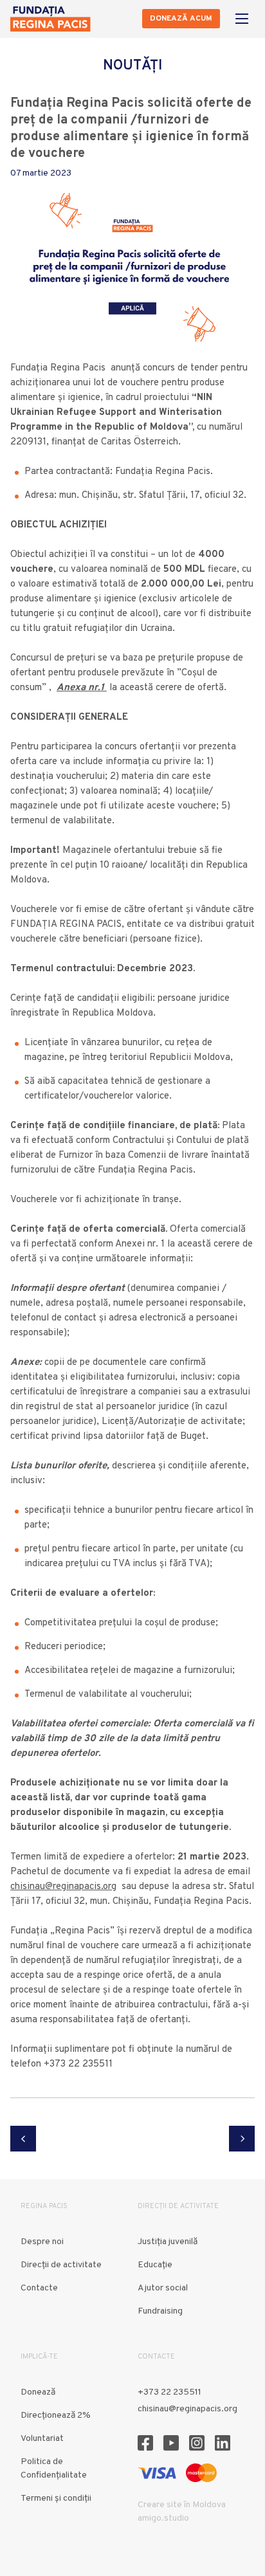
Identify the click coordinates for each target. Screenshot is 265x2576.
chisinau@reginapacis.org (63, 1887)
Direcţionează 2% (56, 2416)
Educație (155, 2265)
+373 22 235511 (169, 2392)
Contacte (39, 2288)
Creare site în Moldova (182, 2505)
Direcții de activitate (61, 2265)
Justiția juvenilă (168, 2242)
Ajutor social (163, 2288)
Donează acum (181, 19)
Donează (38, 2392)
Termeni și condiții (56, 2498)
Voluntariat (42, 2439)
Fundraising (160, 2311)
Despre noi (42, 2242)
